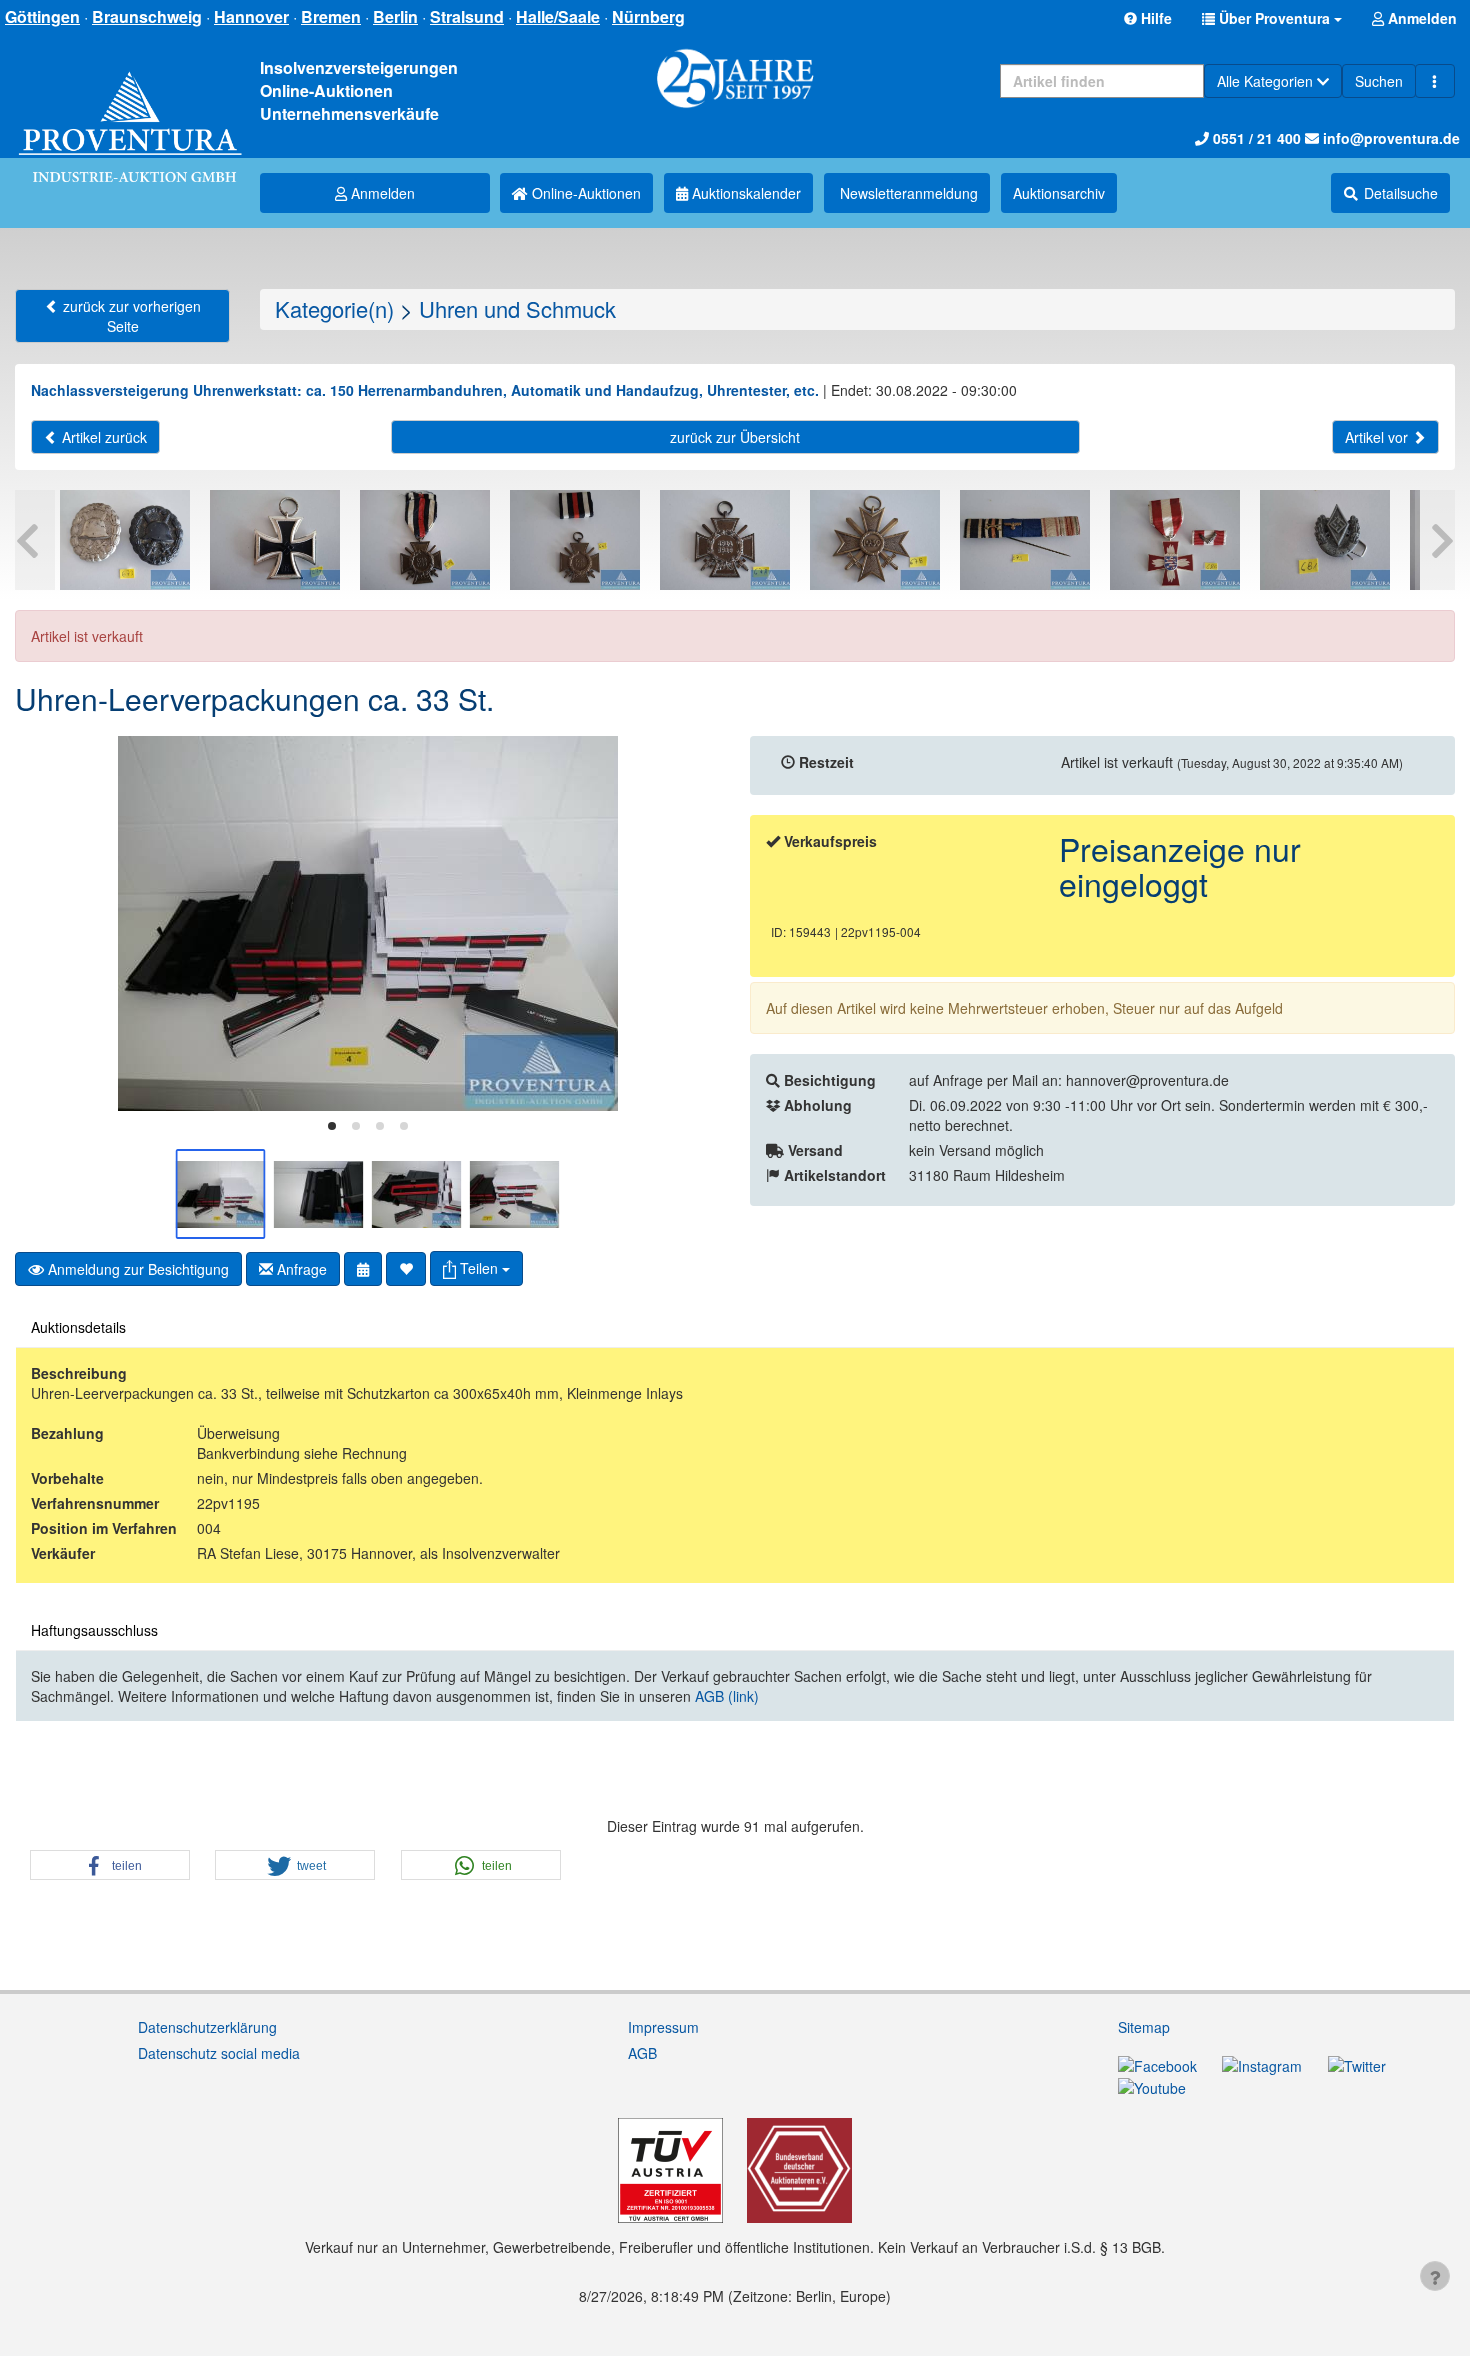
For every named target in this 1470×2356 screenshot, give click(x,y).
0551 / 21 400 (1255, 138)
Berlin (395, 16)
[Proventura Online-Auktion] (130, 105)
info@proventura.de (1389, 138)
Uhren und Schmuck (517, 308)
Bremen (331, 16)
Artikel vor (1378, 437)
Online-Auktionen (584, 193)
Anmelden (381, 193)
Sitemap (1144, 2027)
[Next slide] (690, 924)
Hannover (251, 16)
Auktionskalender (744, 193)
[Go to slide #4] (515, 1194)
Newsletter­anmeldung (907, 193)
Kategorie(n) (334, 308)
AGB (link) (727, 1696)
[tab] (332, 1126)
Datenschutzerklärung (207, 2027)
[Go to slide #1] (221, 1194)
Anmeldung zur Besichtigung (136, 1269)
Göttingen (42, 16)
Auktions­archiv (1059, 193)
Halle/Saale (558, 16)
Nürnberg (648, 16)
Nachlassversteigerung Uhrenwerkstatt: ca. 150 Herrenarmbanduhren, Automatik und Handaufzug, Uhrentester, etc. (425, 390)
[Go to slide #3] (417, 1194)
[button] (1272, 18)
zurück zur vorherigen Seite (130, 316)
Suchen (1379, 81)
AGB (642, 2053)
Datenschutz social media (219, 2053)
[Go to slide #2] (319, 1194)
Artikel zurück (102, 437)
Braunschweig (147, 16)
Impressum (663, 2027)
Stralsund (467, 16)
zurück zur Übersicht (735, 437)
